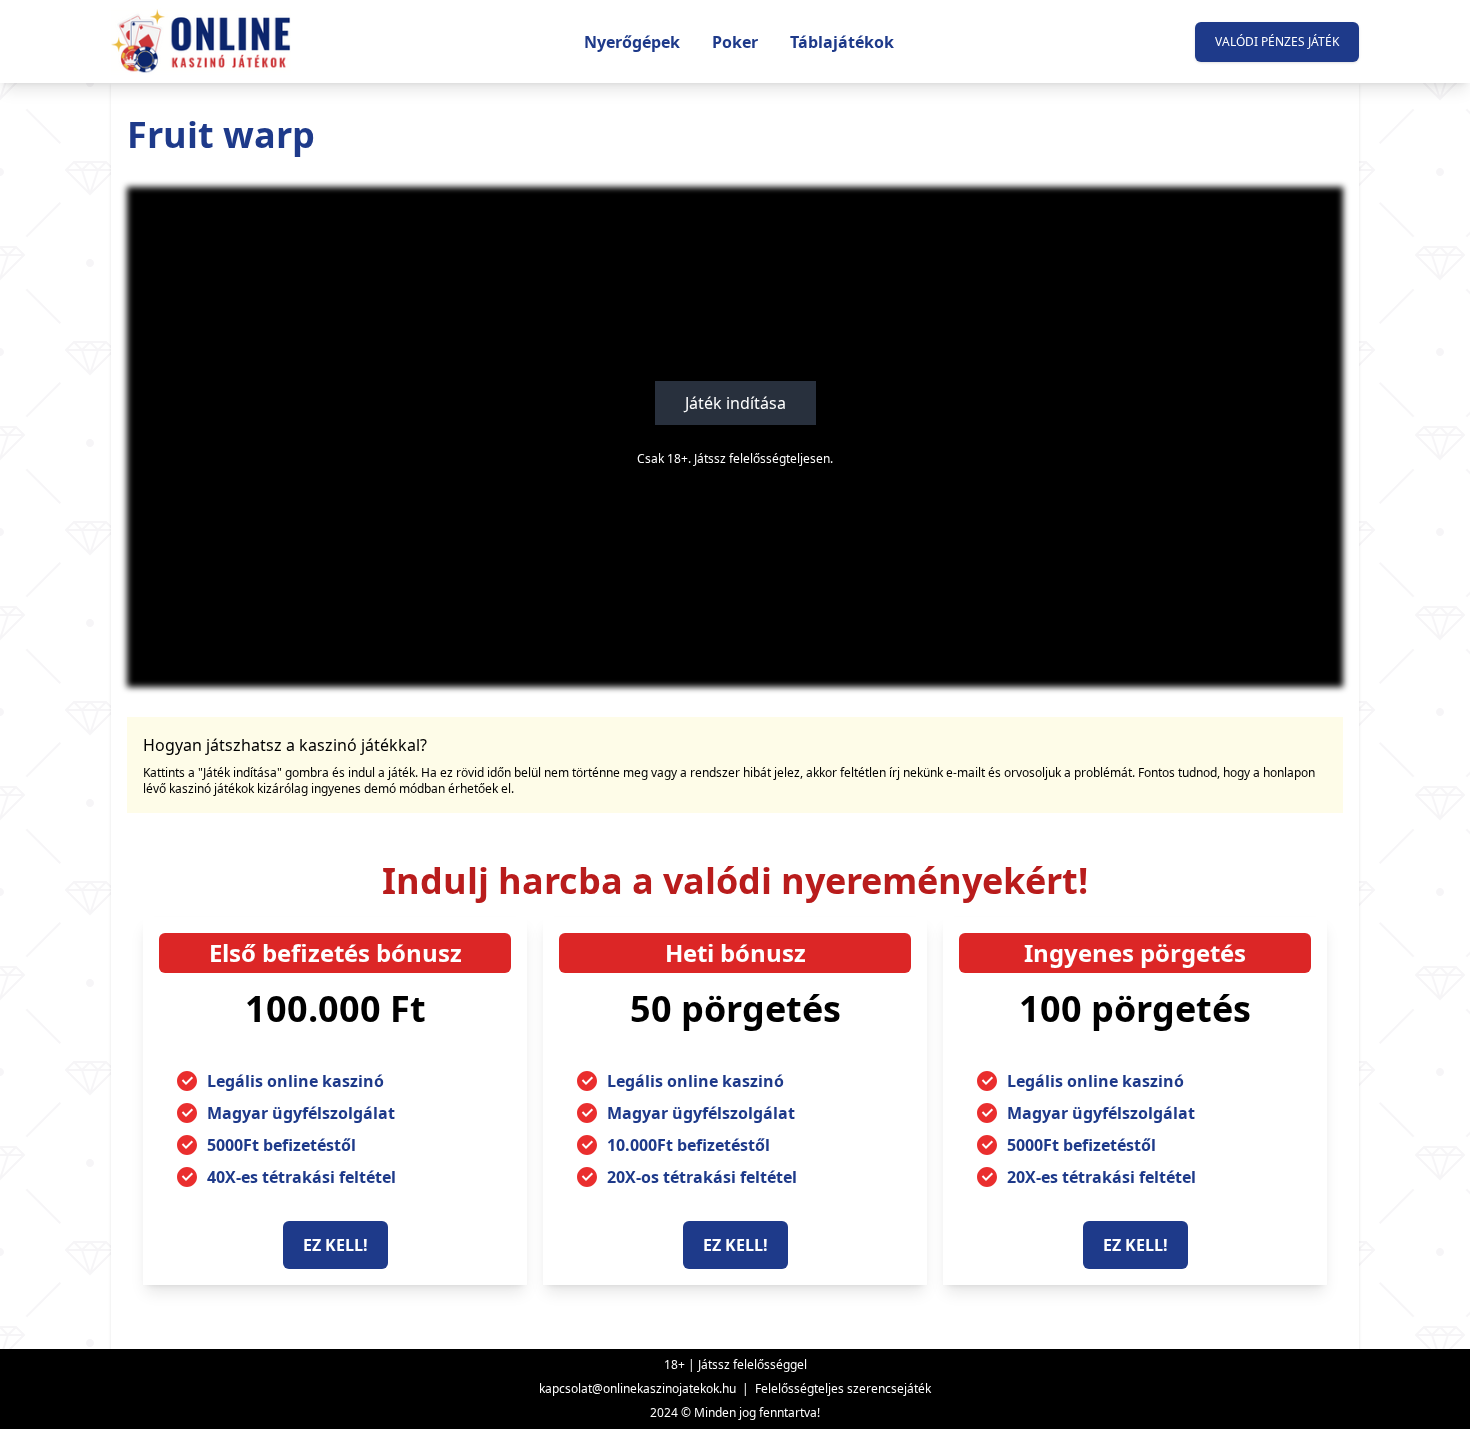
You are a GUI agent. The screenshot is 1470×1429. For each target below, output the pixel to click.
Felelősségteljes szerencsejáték (843, 1388)
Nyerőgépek (632, 42)
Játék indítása (735, 403)
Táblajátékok (842, 42)
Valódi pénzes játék (1277, 41)
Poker (735, 42)
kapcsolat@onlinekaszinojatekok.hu (637, 1388)
